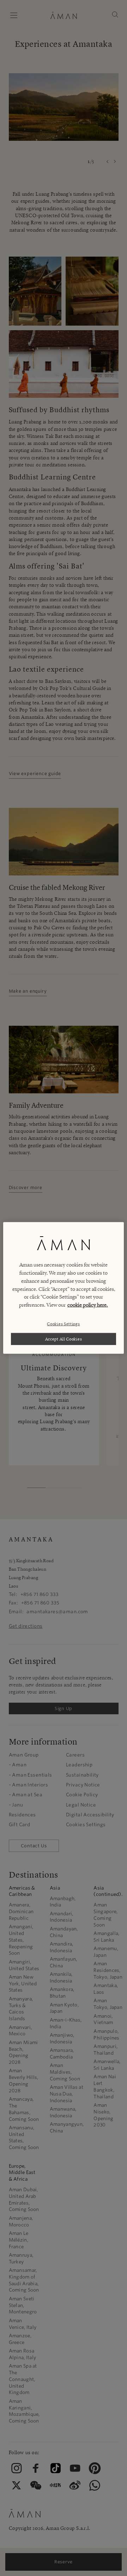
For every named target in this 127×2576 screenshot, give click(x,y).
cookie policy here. (88, 1305)
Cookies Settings (63, 1323)
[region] (64, 1288)
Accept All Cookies (64, 1339)
